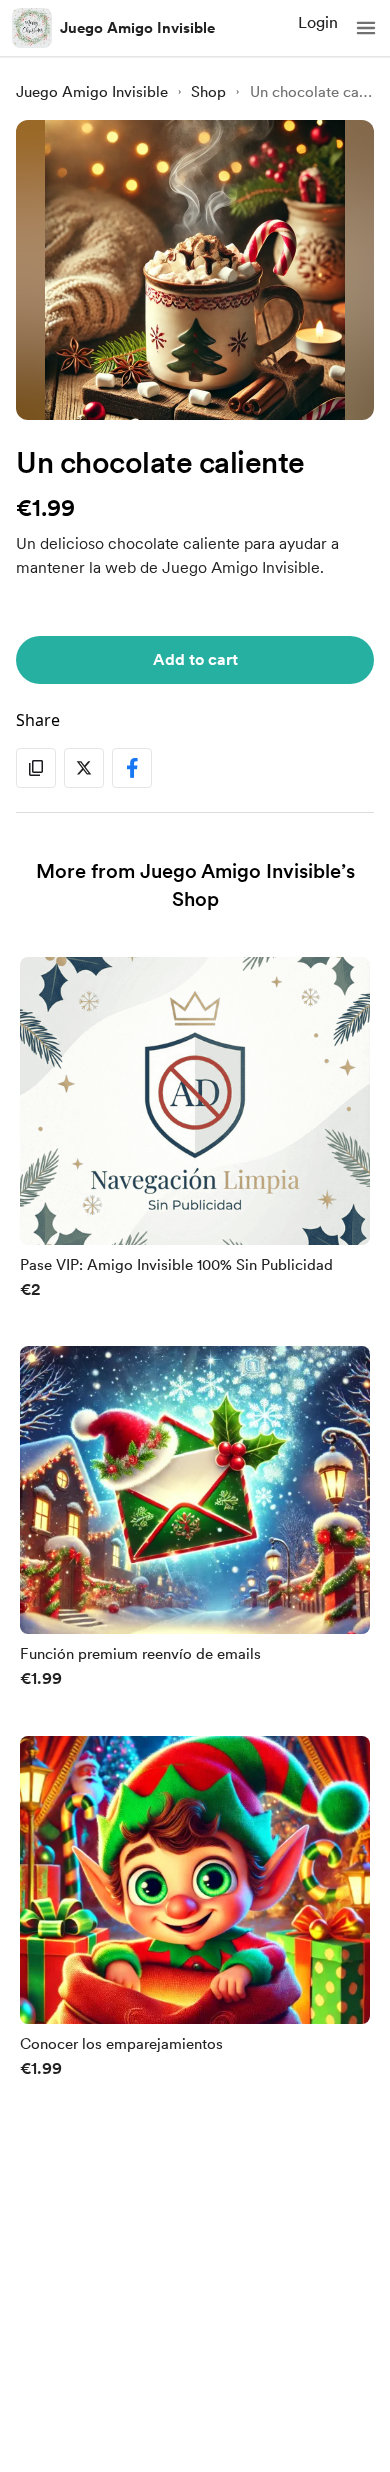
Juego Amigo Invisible (137, 28)
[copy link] (36, 768)
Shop (208, 92)
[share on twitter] (84, 768)
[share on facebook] (132, 768)
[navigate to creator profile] (32, 28)
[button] (366, 28)
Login (318, 22)
